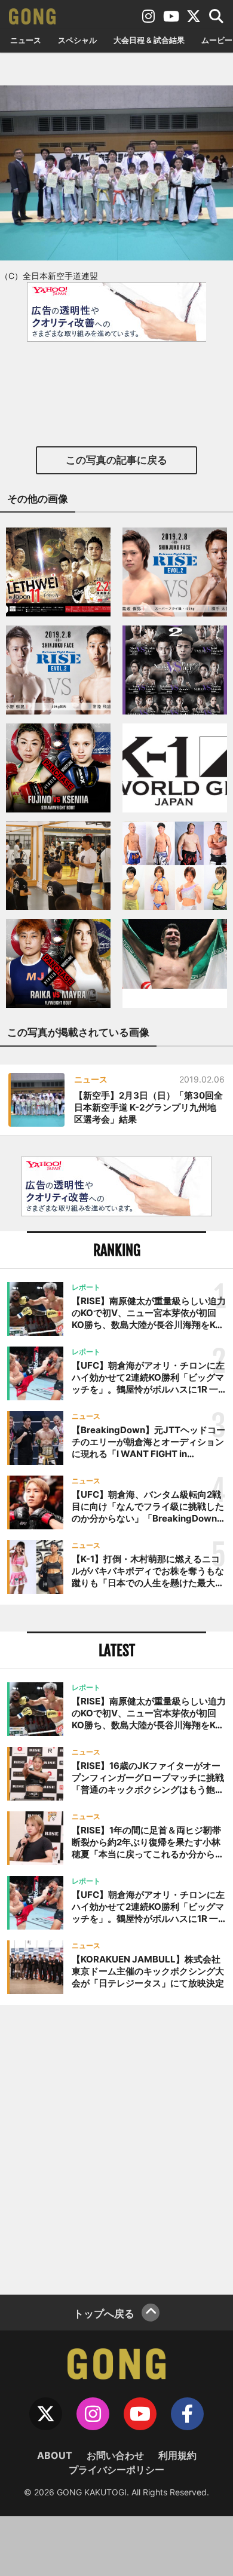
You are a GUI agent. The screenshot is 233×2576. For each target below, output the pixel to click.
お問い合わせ (115, 2455)
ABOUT (55, 2455)
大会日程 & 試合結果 (149, 40)
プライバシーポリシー (116, 2470)
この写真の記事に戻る (116, 460)
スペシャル (77, 40)
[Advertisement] (116, 2148)
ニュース (26, 40)
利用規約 (177, 2455)
